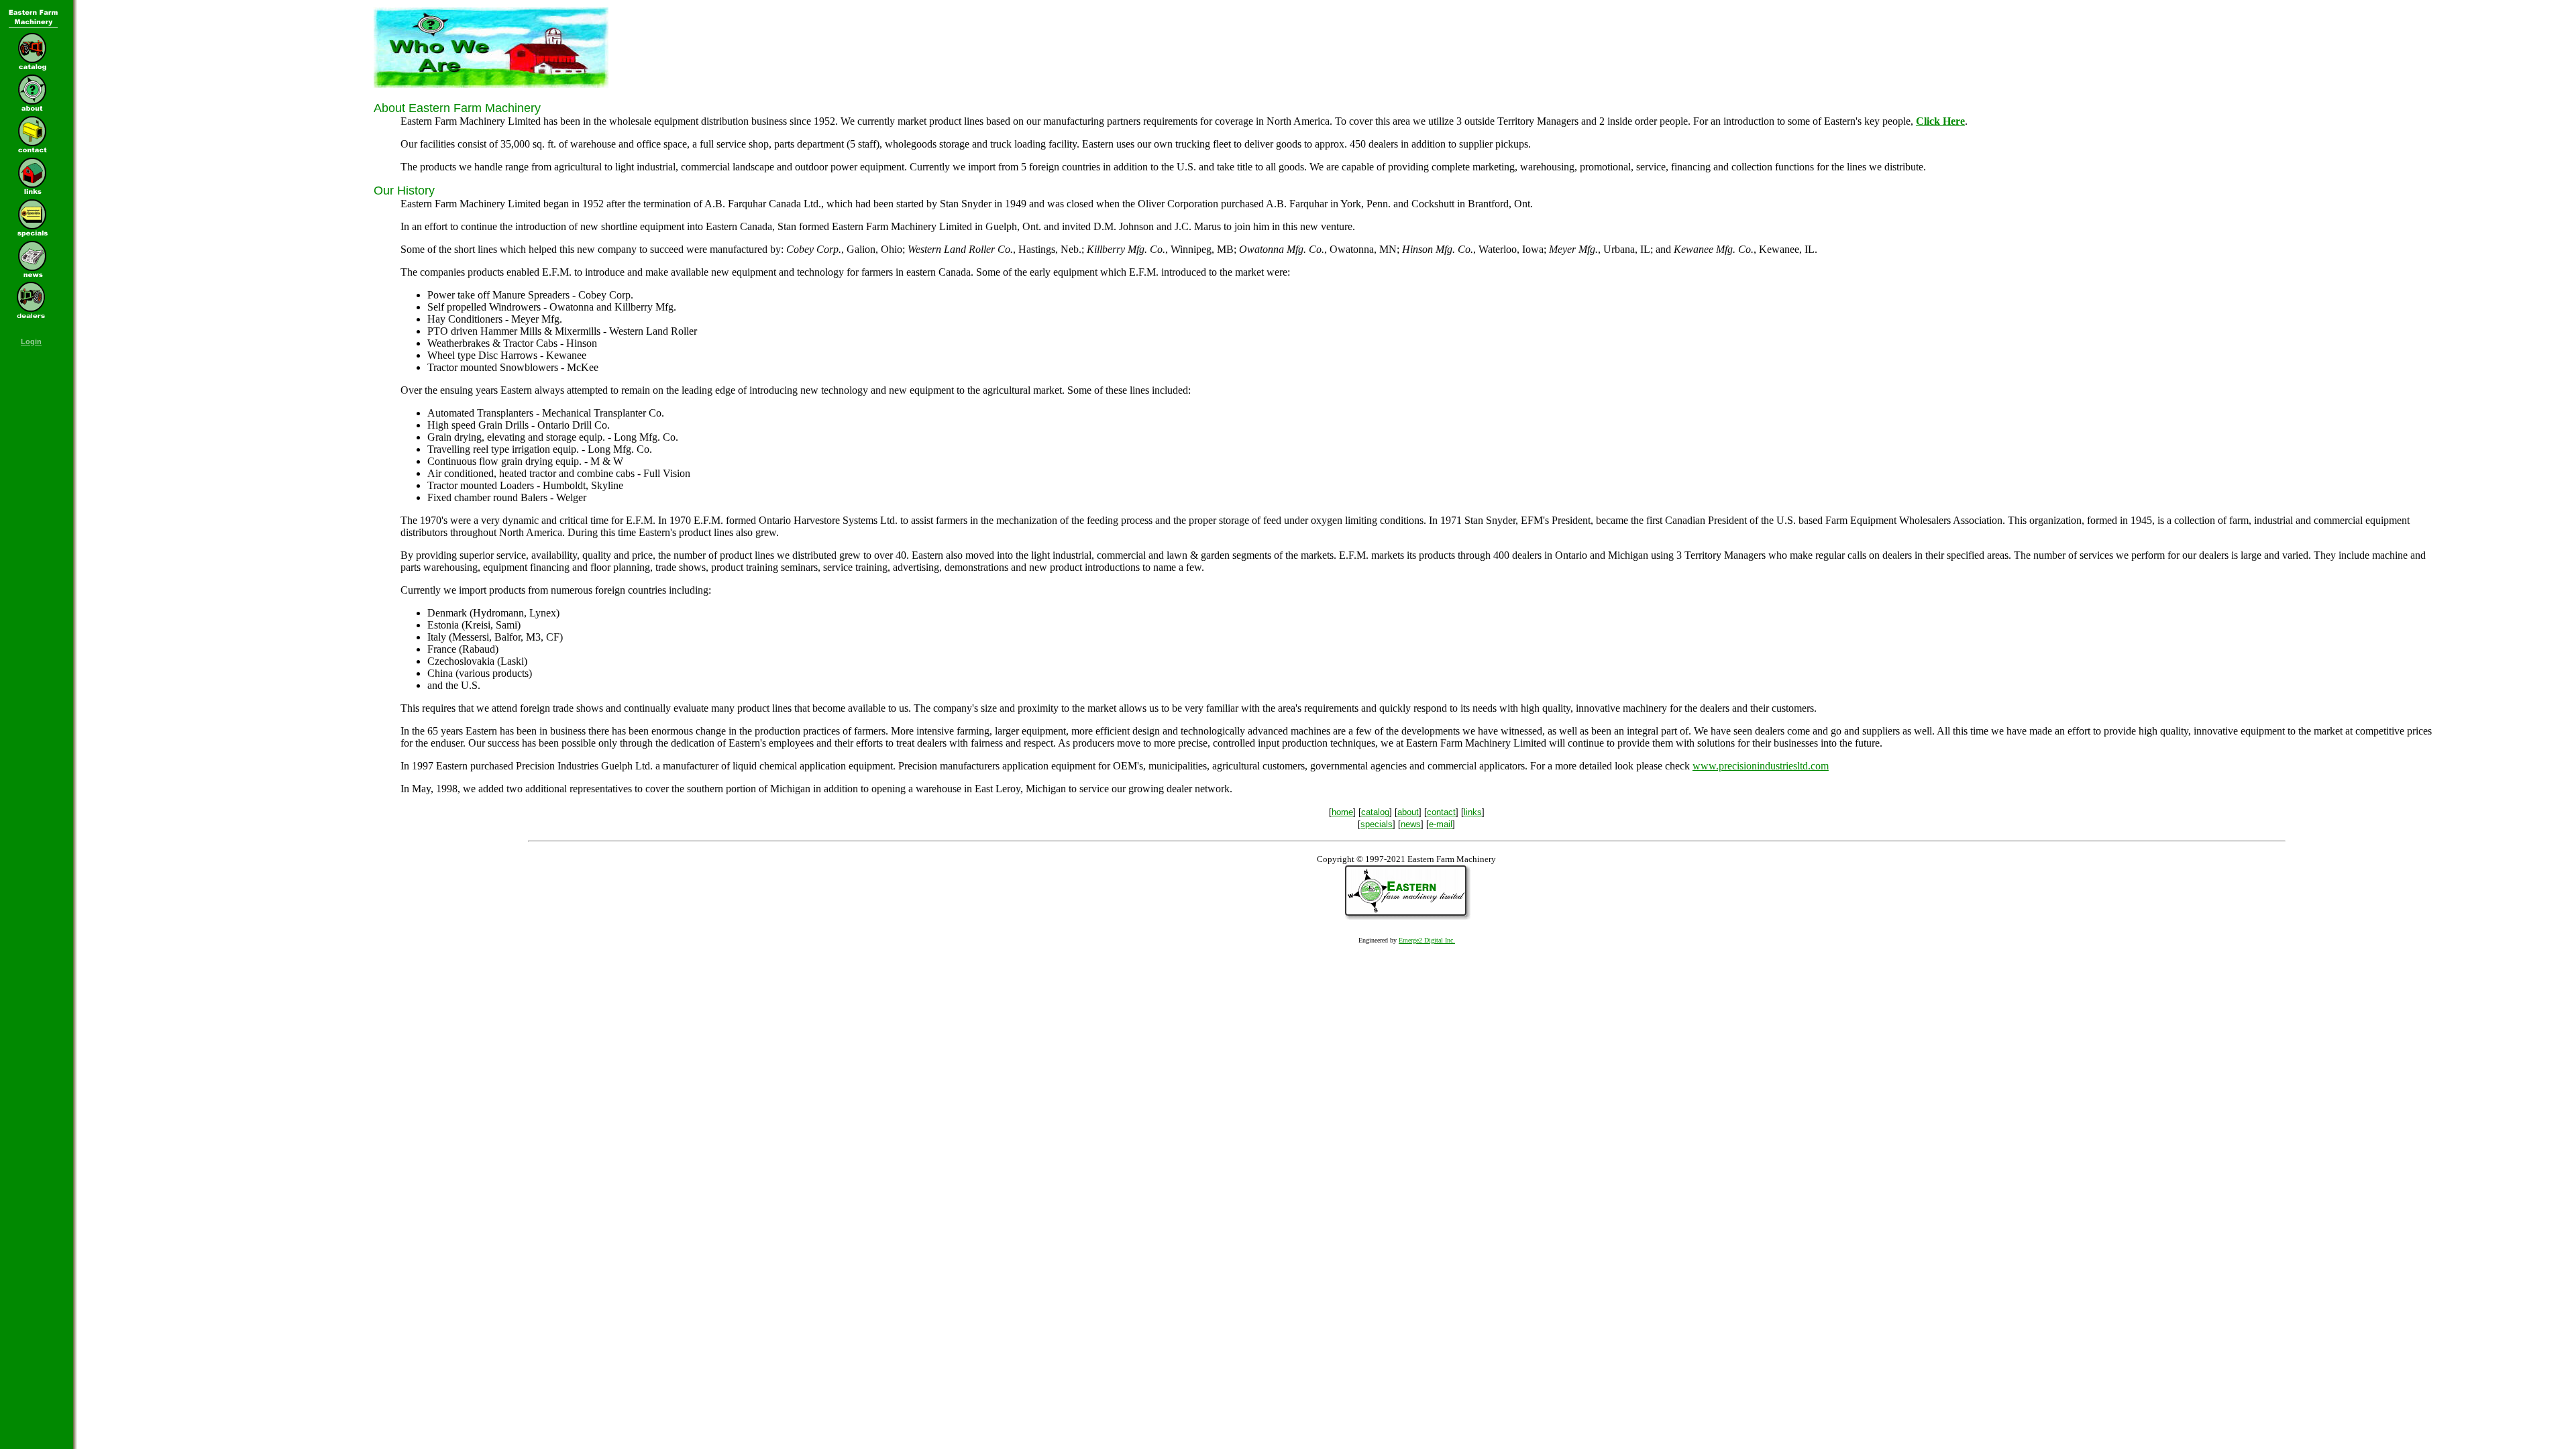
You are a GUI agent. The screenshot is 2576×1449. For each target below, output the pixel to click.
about (1408, 812)
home (1342, 812)
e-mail (1441, 824)
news (1411, 824)
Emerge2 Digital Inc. (1427, 940)
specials (1377, 824)
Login (31, 341)
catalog (1375, 812)
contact (1441, 812)
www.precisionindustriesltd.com (1761, 766)
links (1473, 812)
